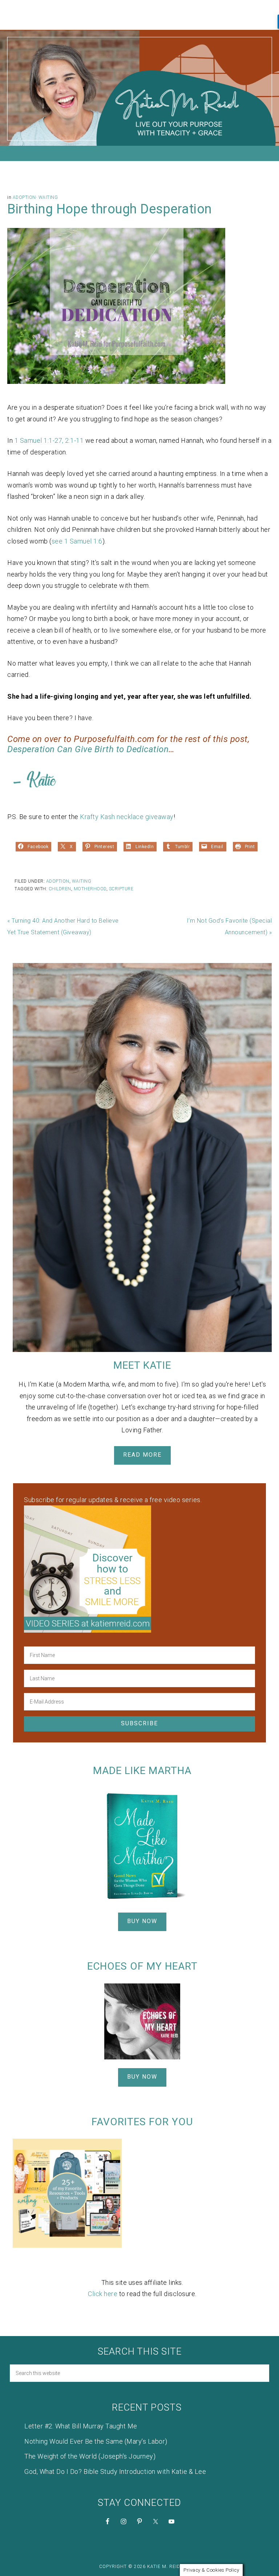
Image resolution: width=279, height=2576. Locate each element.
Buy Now (142, 1921)
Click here (103, 2294)
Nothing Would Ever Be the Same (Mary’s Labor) (96, 2441)
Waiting (48, 197)
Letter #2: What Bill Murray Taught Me (81, 2426)
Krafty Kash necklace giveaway (127, 817)
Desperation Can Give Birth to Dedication (88, 749)
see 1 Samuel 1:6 (77, 541)
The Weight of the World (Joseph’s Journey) (90, 2456)
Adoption (24, 197)
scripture (121, 889)
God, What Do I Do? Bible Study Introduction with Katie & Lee (115, 2471)
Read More (142, 1455)
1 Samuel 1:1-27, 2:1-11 (49, 440)
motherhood (90, 889)
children (60, 889)
